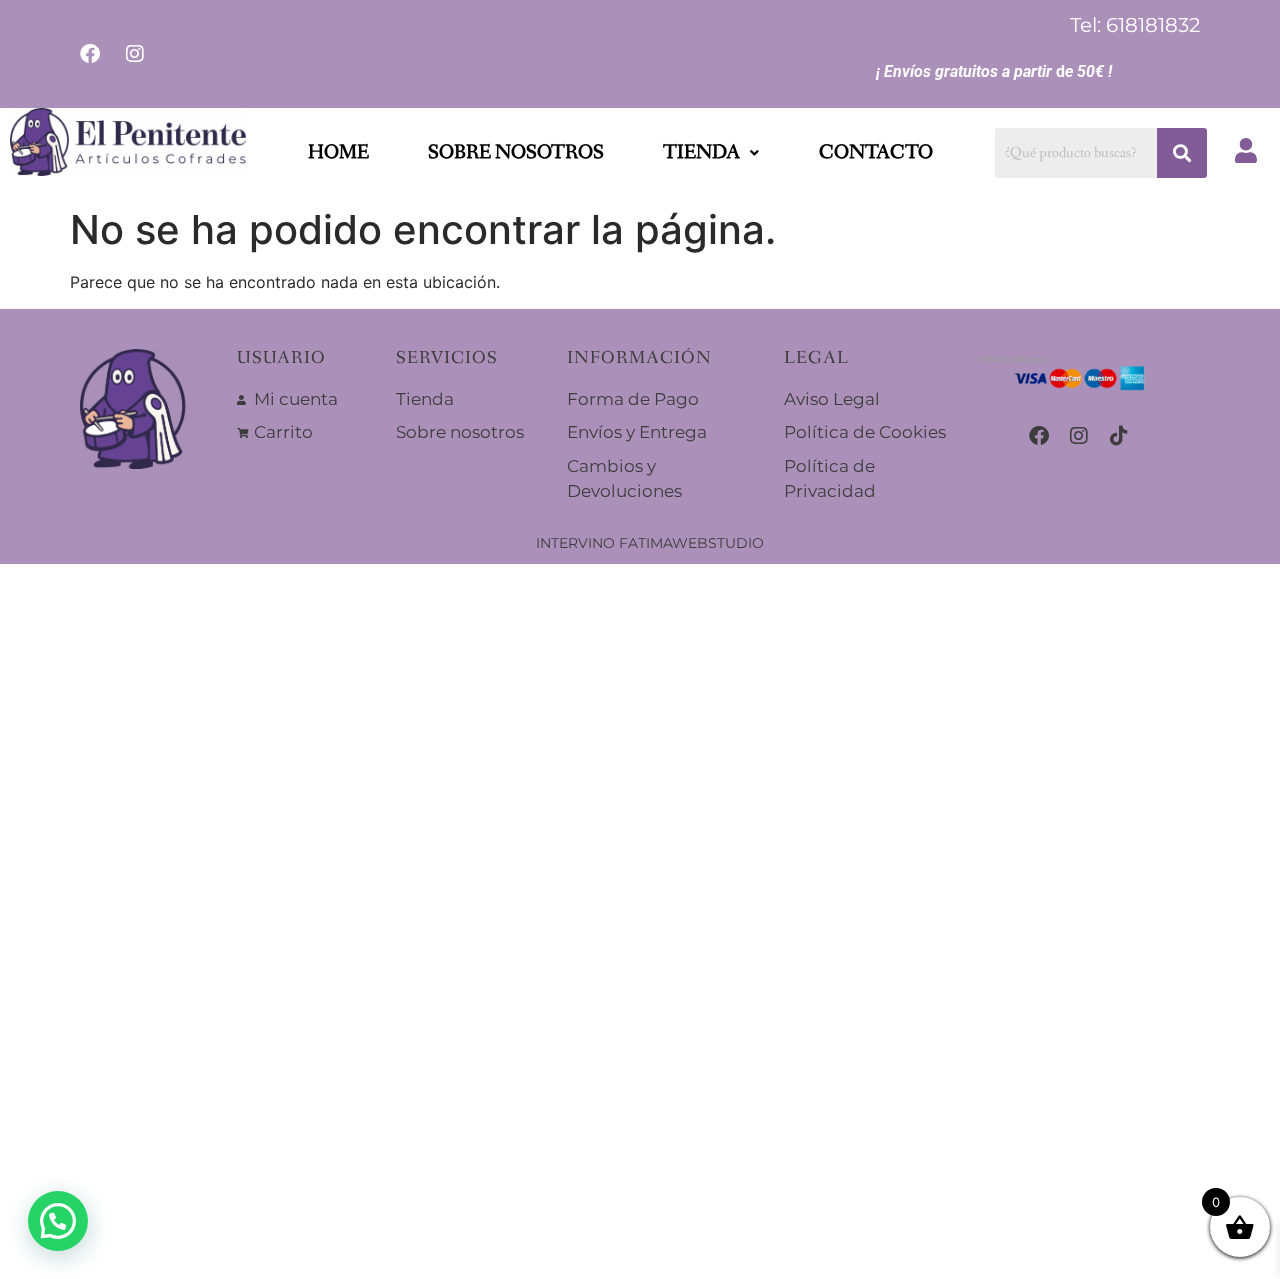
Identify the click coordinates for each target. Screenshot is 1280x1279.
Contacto (876, 153)
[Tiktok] (1119, 436)
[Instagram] (1079, 436)
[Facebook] (1039, 436)
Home (338, 153)
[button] (711, 153)
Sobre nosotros (516, 153)
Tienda (701, 153)
